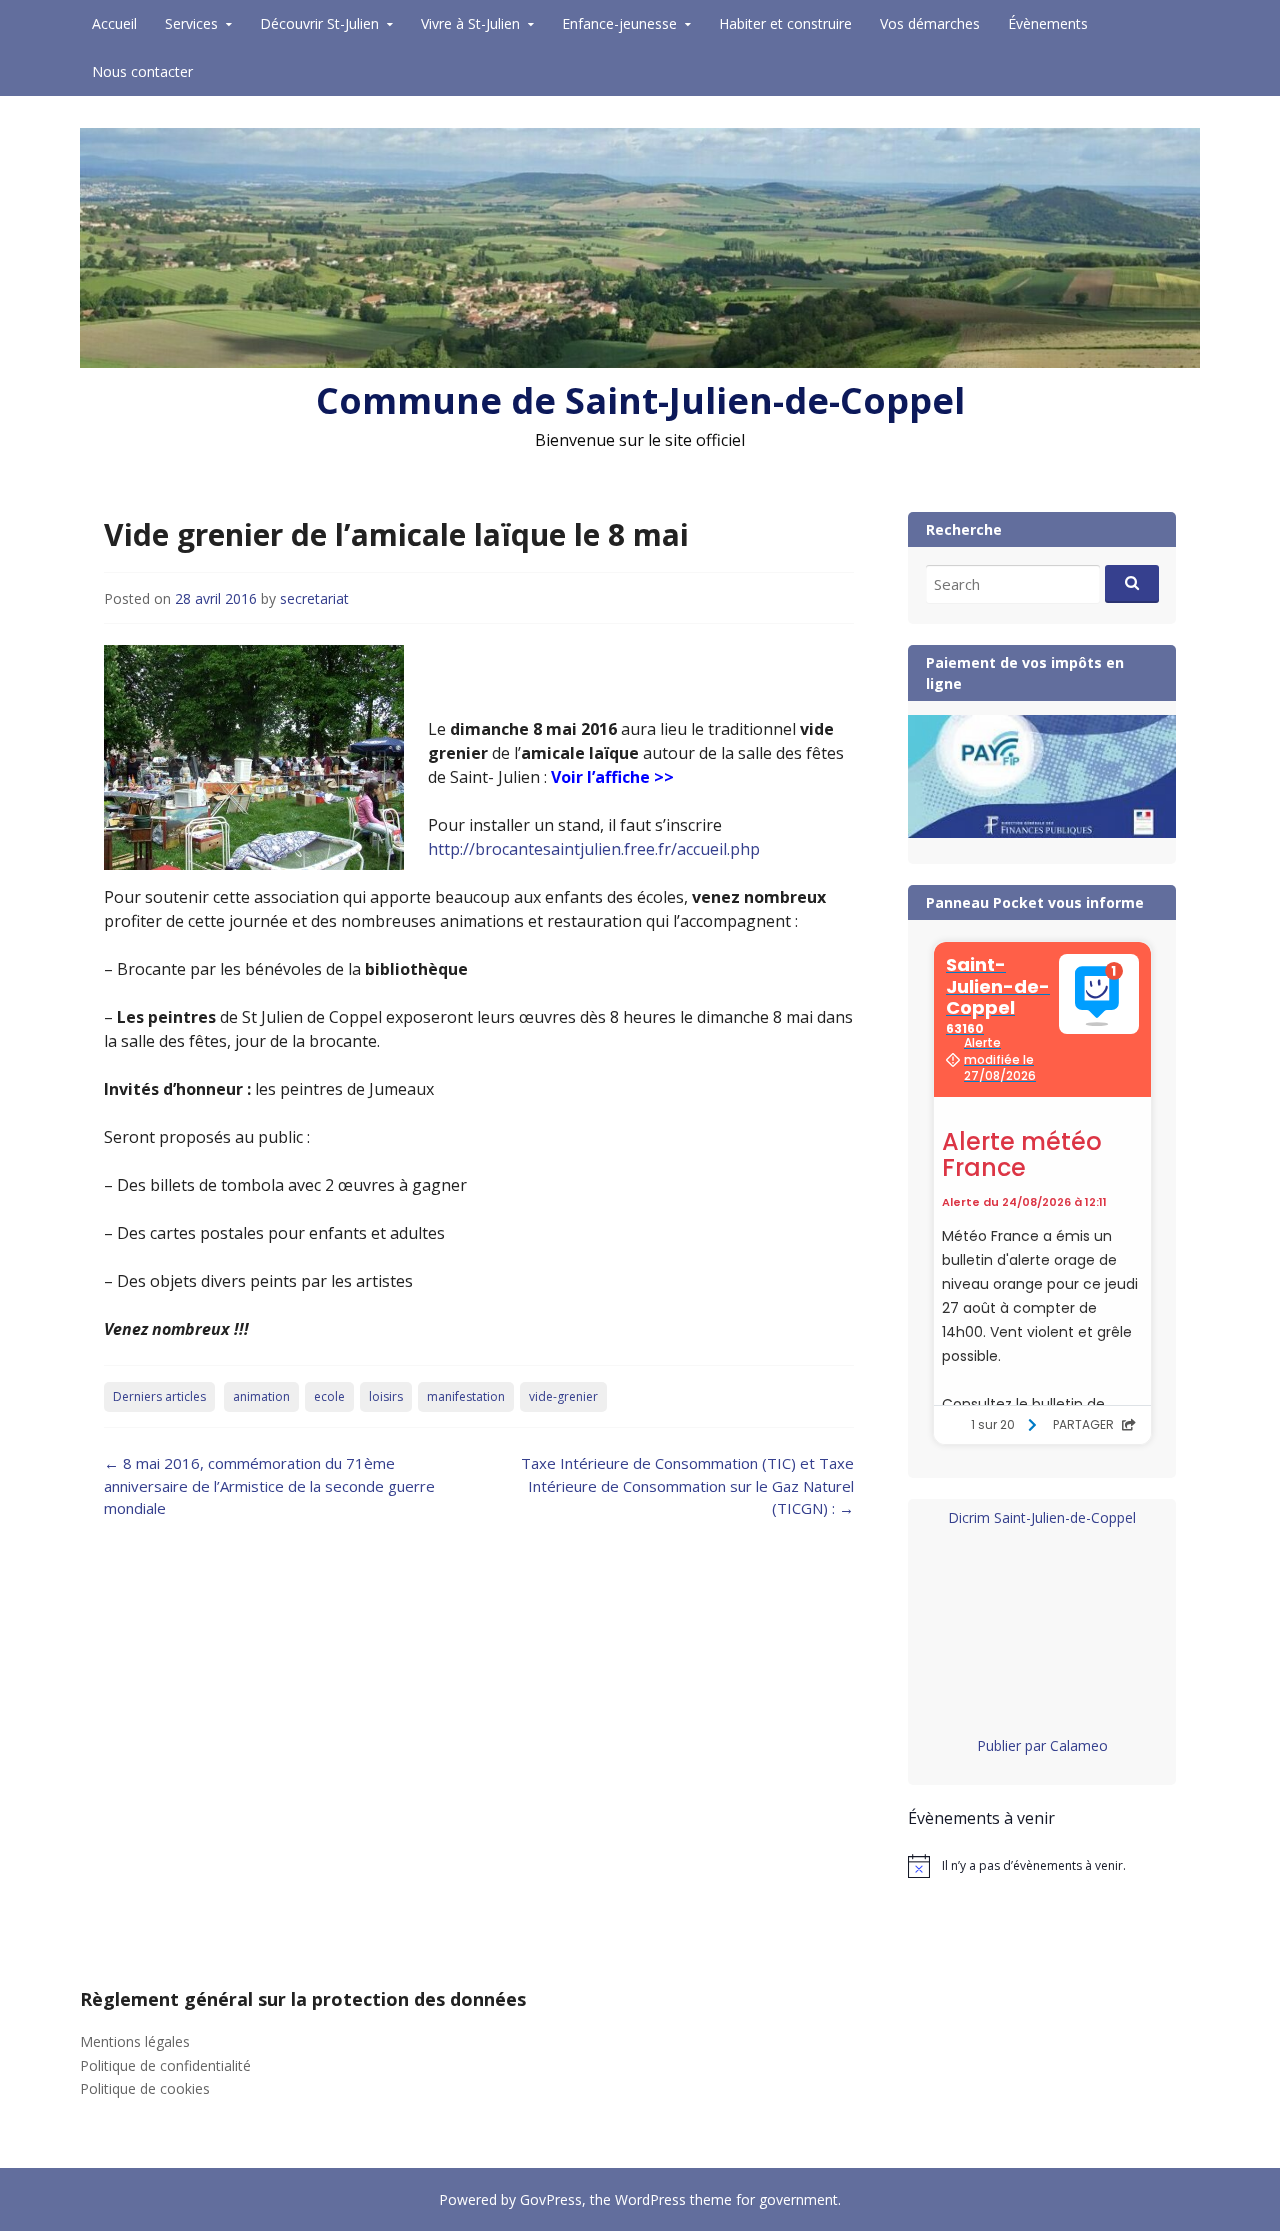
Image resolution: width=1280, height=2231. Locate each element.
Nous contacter (142, 71)
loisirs (386, 1396)
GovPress (551, 2199)
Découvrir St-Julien (319, 23)
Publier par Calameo (1042, 1745)
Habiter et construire (785, 23)
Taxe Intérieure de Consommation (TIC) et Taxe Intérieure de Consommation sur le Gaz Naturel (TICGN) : (687, 1485)
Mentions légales (135, 2041)
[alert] (1042, 1866)
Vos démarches (930, 23)
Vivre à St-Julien (470, 23)
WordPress (650, 2199)
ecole (329, 1396)
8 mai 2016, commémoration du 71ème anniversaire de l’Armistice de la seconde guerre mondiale (269, 1485)
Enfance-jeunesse (619, 23)
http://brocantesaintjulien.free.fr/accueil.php (594, 849)
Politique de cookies (145, 2088)
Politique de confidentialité (165, 2065)
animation (261, 1396)
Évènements (1048, 23)
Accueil (114, 23)
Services (191, 23)
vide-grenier (563, 1396)
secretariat (314, 598)
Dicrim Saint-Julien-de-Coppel (1042, 1517)
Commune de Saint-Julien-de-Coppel (640, 400)
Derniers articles (159, 1396)
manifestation (466, 1396)
